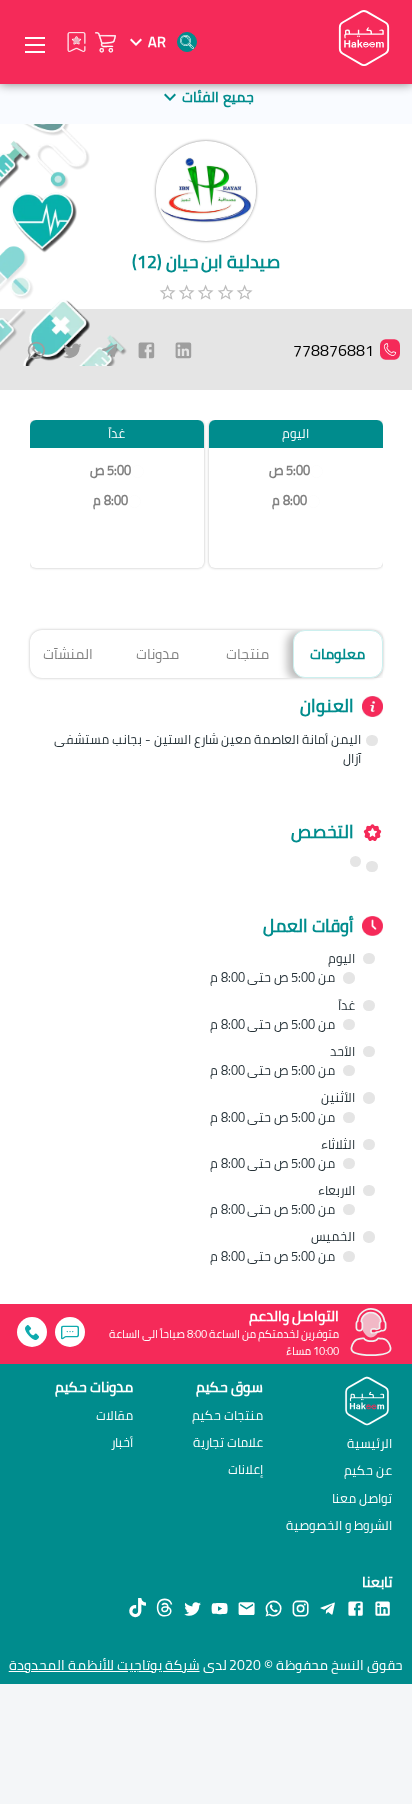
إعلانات (245, 1469)
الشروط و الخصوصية (339, 1525)
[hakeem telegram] (327, 1607)
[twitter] (72, 350)
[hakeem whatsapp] (273, 1607)
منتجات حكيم (227, 1415)
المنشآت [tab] (68, 653)
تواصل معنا (362, 1498)
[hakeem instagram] (300, 1607)
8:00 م (289, 500)
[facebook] (146, 350)
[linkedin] (183, 350)
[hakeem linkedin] (382, 1607)
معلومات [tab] (337, 653)
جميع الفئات (217, 96)
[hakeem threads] (164, 1607)
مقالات (114, 1415)
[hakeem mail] (246, 1607)
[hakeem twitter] (192, 1607)
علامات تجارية (228, 1442)
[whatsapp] (36, 350)
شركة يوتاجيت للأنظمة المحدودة (104, 1665)
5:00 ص (289, 470)
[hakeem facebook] (355, 1607)
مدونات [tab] (157, 653)
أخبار (122, 1442)
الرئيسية (369, 1443)
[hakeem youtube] (219, 1607)
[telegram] (109, 350)
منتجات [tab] (247, 653)
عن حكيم (368, 1470)
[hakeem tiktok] (137, 1607)
